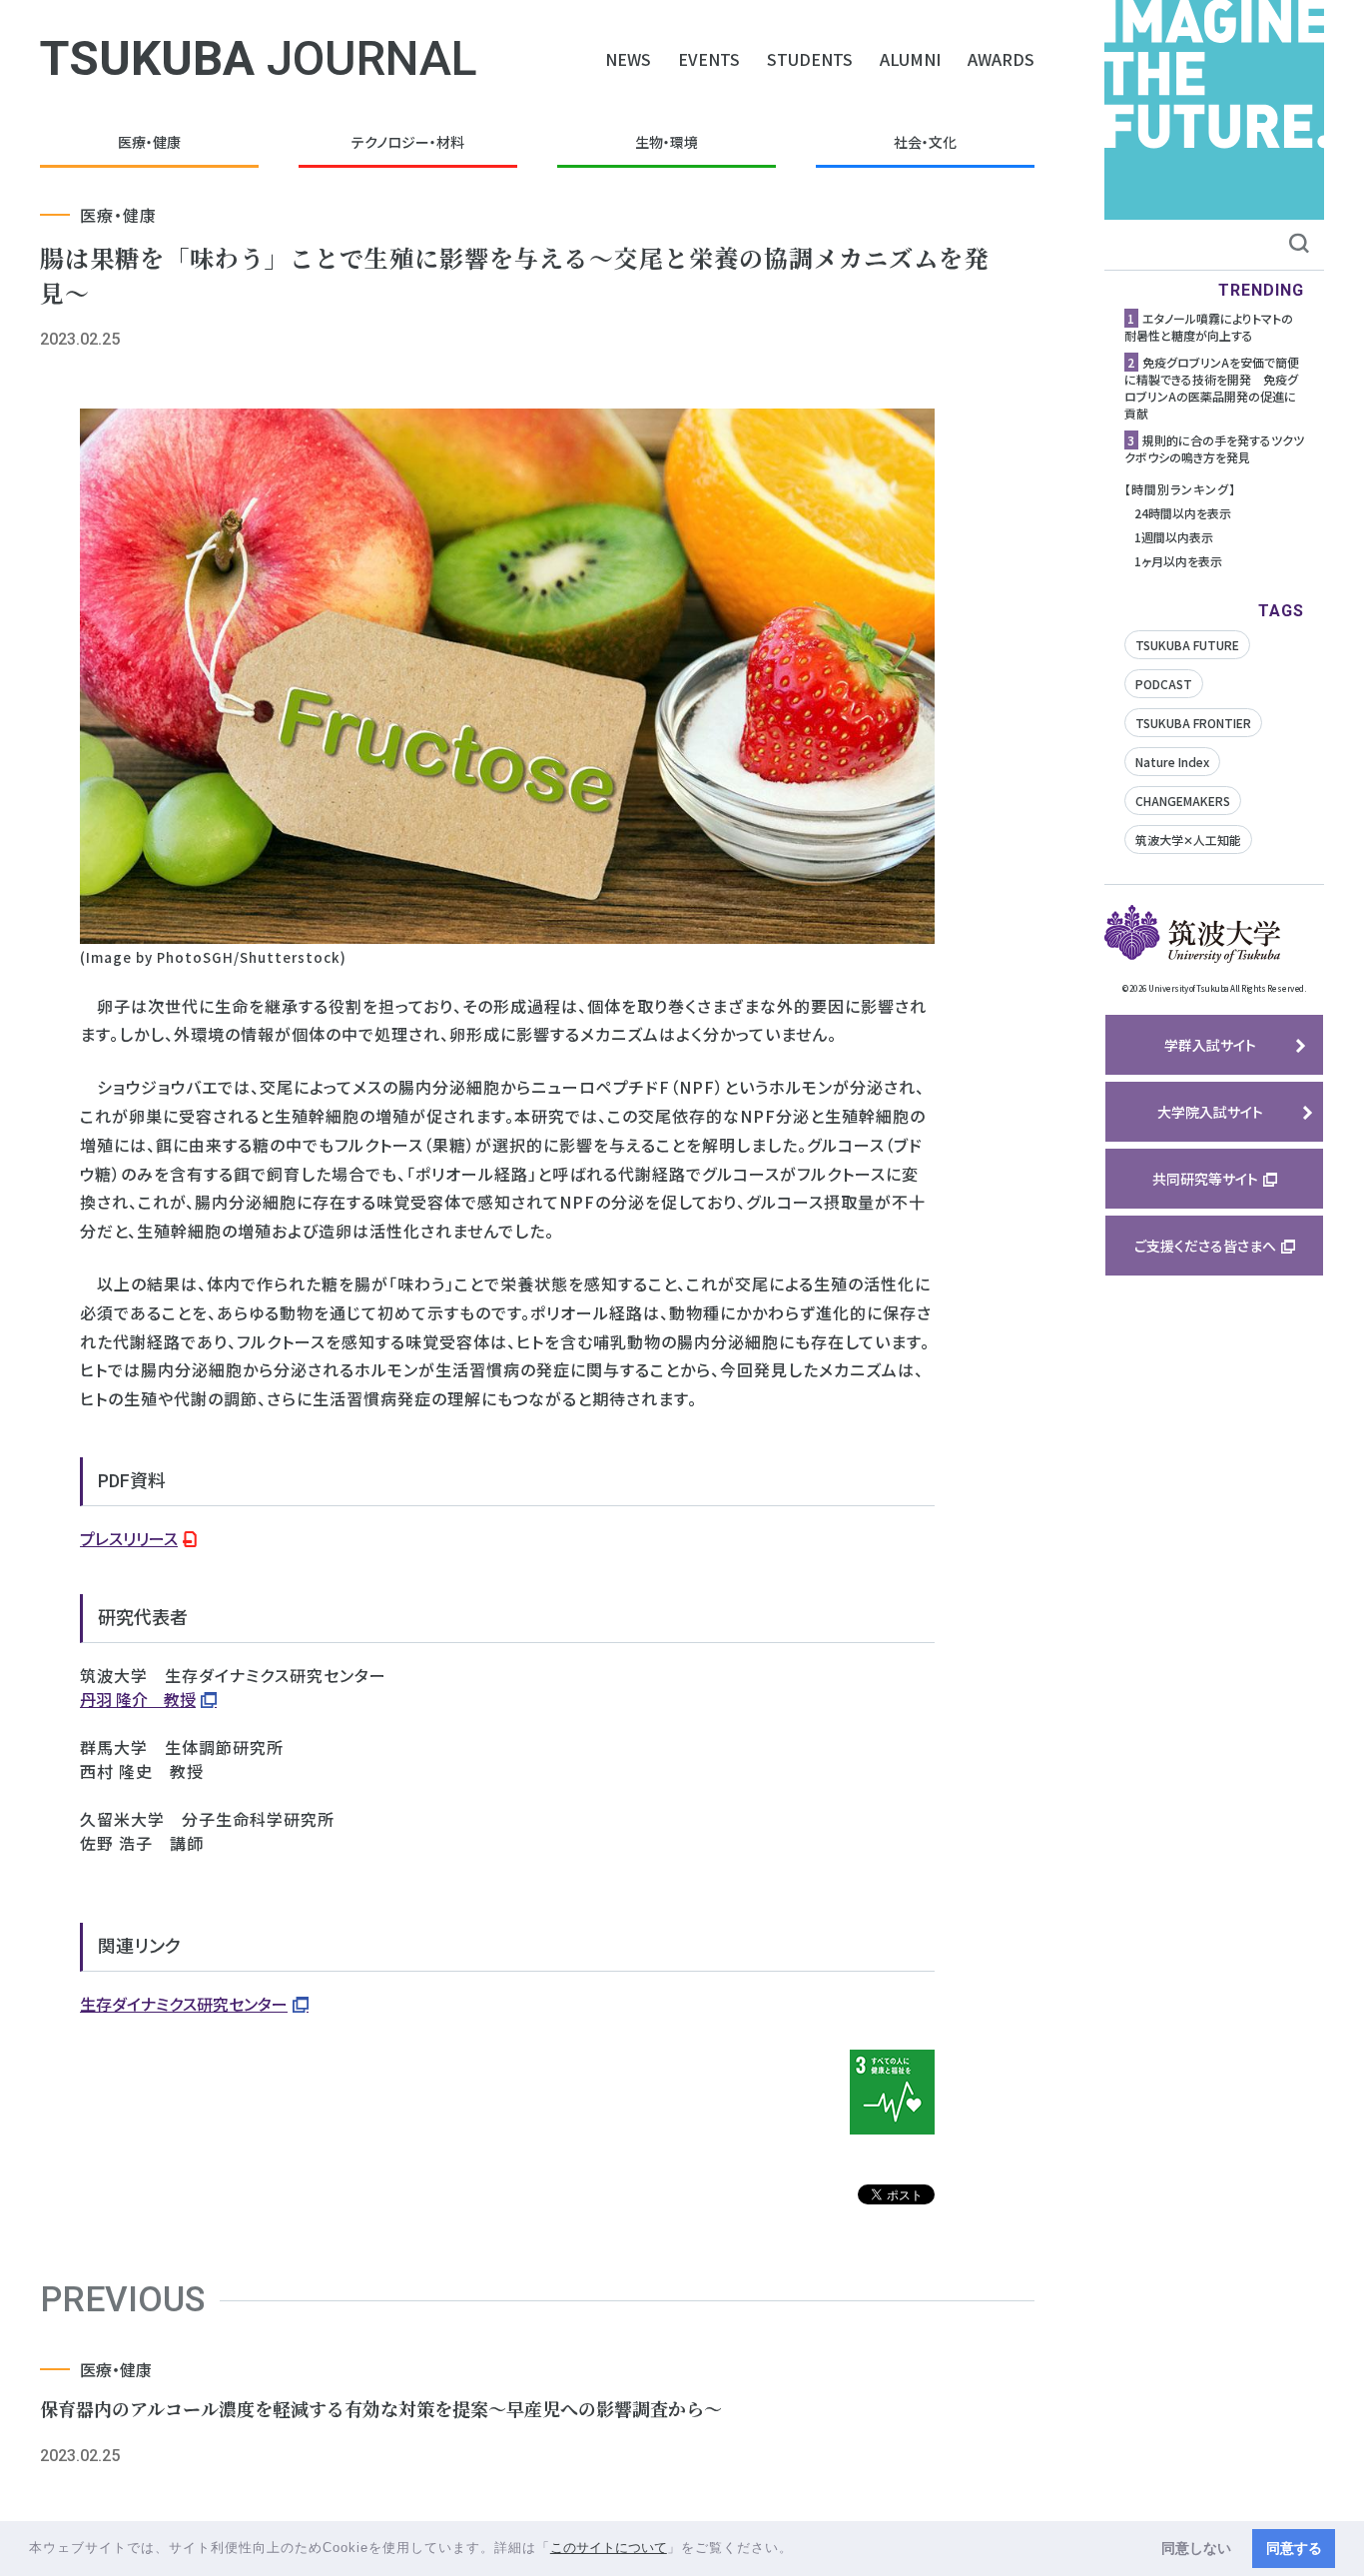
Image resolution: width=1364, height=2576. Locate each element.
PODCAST (1164, 684)
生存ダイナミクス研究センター (184, 2004)
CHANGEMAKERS (1183, 801)
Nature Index (1172, 762)
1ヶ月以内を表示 (1178, 561)
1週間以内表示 (1174, 537)
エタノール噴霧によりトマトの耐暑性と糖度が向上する (1209, 327)
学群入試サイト (1210, 1045)
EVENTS (709, 59)
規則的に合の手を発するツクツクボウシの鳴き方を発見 (1214, 448)
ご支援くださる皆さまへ (1205, 1246)
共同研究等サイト (1205, 1179)
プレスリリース (129, 1538)
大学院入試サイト (1210, 1112)
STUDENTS (810, 59)
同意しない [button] (1196, 2548)
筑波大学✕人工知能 (1188, 840)
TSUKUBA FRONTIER (1193, 723)
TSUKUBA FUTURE (1187, 645)
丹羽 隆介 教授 (138, 1699)
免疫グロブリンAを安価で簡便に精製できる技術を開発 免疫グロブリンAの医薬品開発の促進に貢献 (1212, 388)
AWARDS (1001, 59)
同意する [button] (1294, 2548)
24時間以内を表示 (1183, 513)
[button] (800, 2550)
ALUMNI (910, 59)
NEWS (628, 59)
